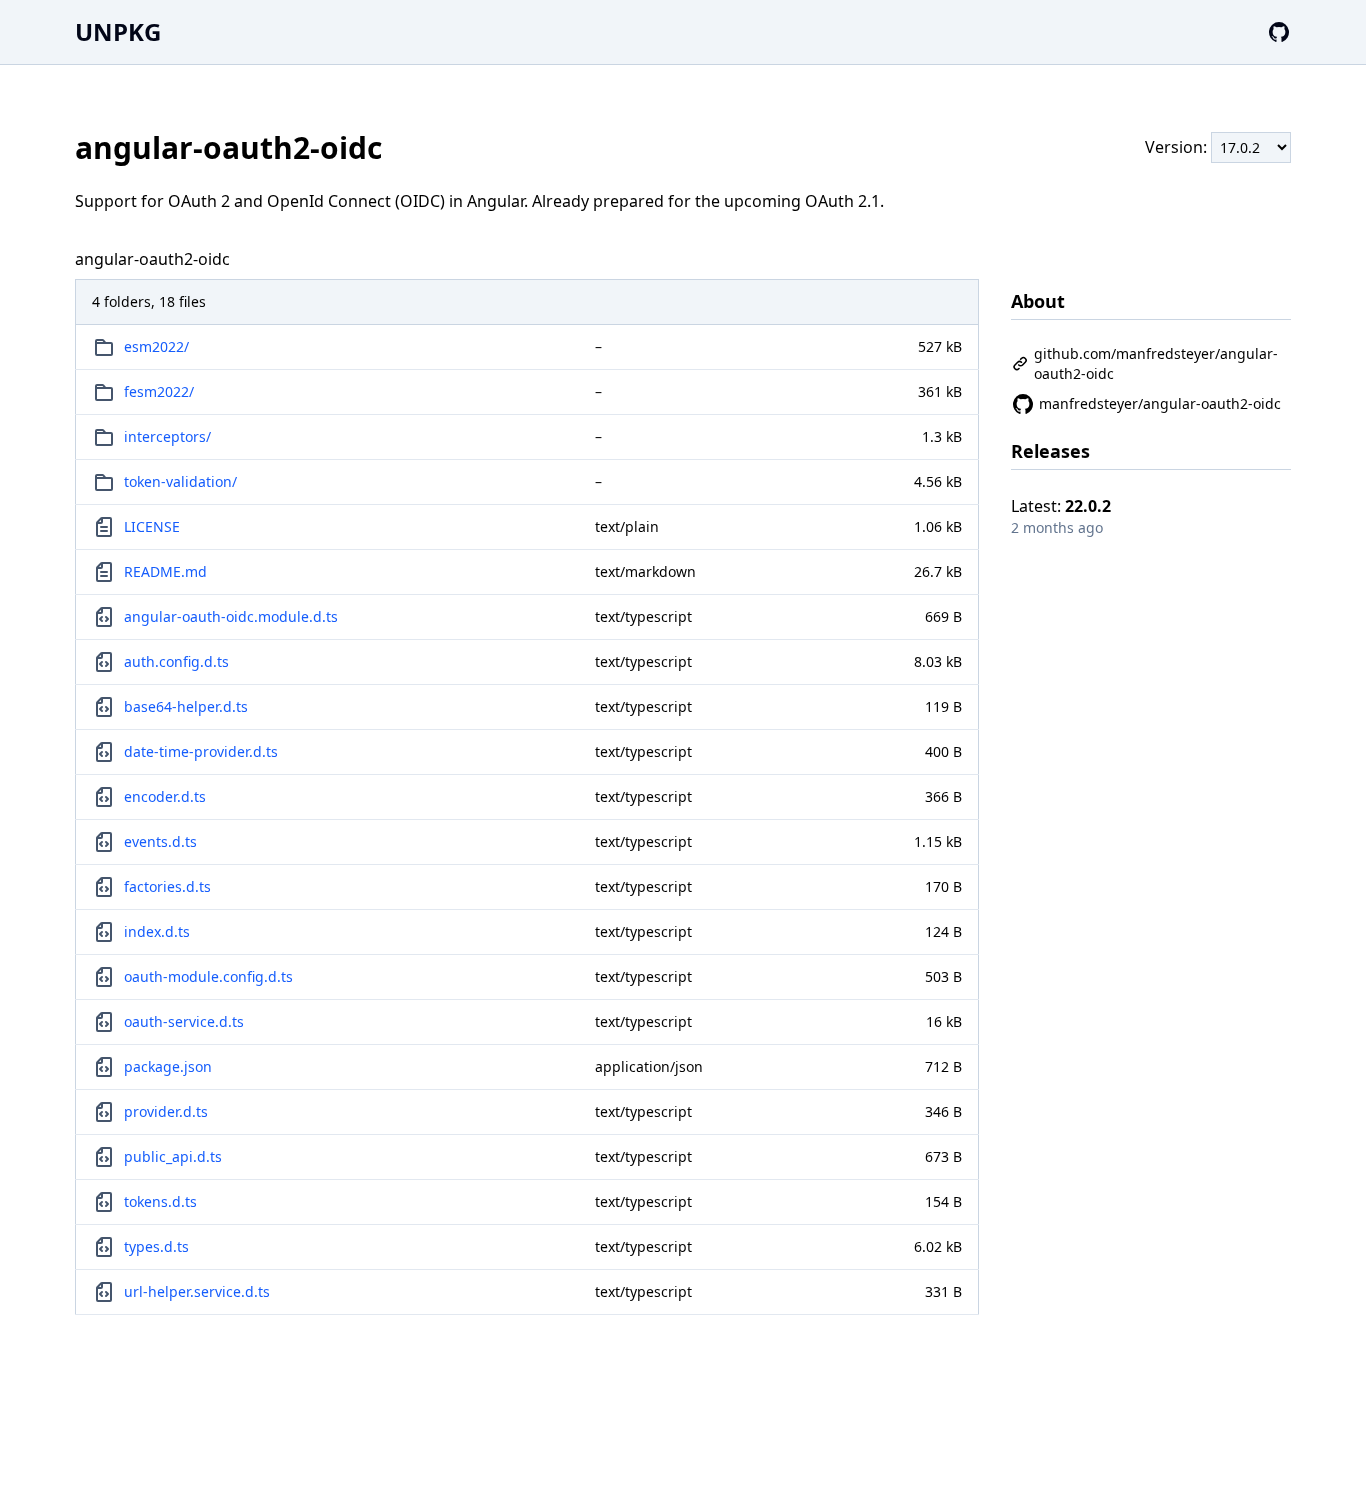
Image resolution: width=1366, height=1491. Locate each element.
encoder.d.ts (165, 796)
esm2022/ (156, 346)
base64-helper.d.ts (186, 706)
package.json (168, 1066)
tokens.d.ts (160, 1201)
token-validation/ (180, 481)
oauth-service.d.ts (184, 1021)
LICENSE (152, 526)
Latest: (1061, 506)
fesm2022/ (159, 391)
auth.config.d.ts (176, 661)
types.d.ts (156, 1246)
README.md (165, 571)
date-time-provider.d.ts (201, 751)
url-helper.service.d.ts (197, 1291)
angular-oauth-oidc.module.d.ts (231, 616)
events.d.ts (160, 841)
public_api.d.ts (173, 1156)
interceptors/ (167, 436)
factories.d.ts (167, 886)
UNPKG (118, 31)
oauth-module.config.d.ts (208, 976)
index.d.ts (157, 931)
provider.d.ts (166, 1111)
